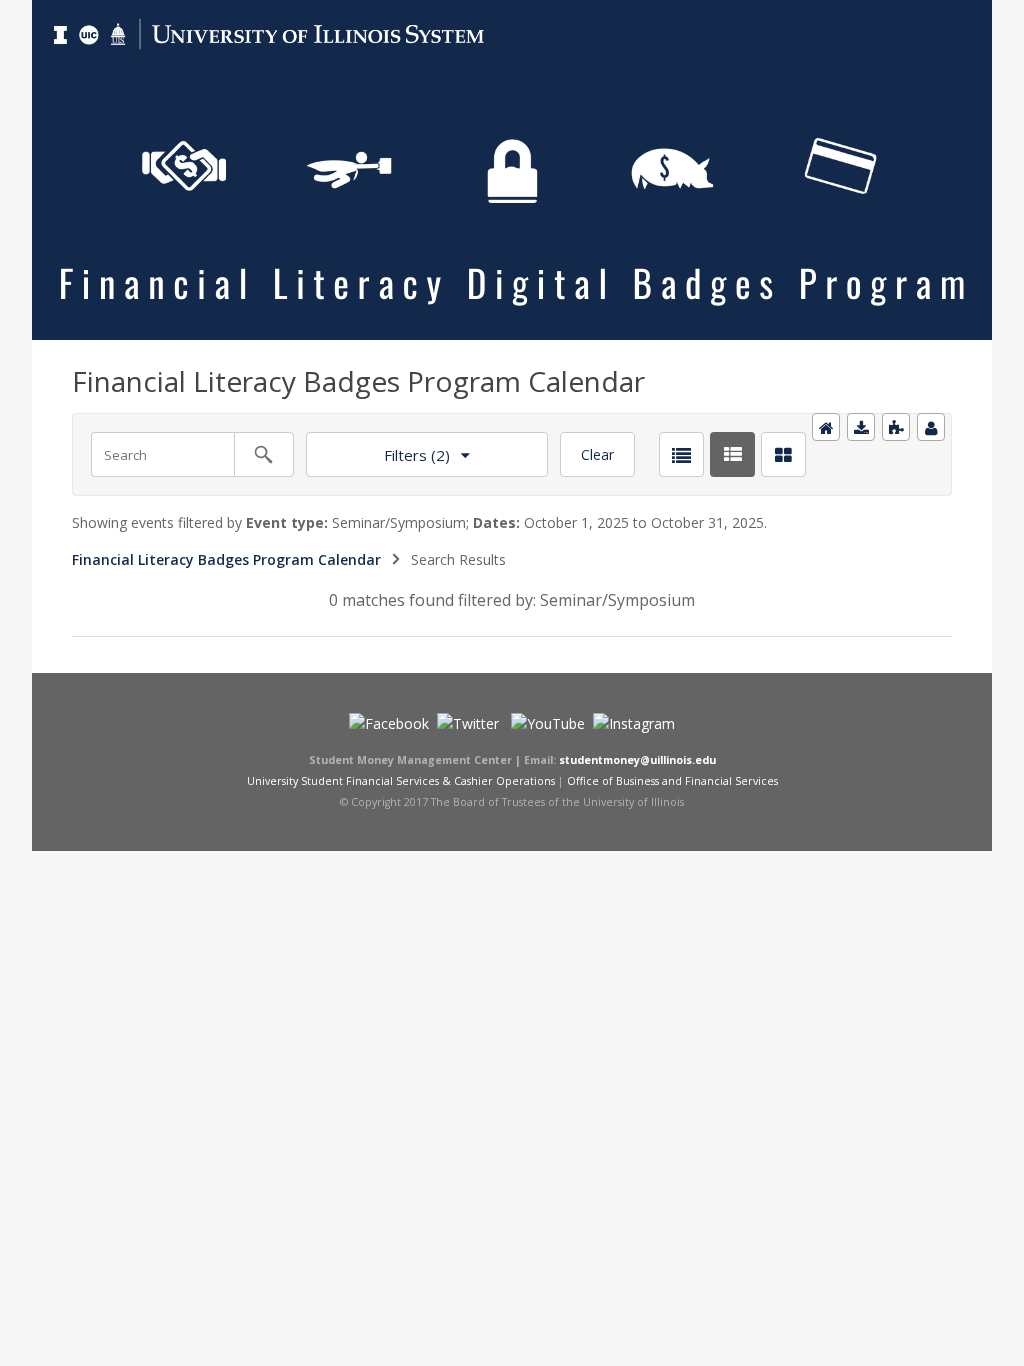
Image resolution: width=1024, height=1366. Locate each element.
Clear (597, 454)
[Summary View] (732, 454)
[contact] (931, 427)
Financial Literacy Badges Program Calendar (226, 559)
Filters (378, 448)
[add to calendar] (861, 427)
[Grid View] (783, 454)
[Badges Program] (512, 11)
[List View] (681, 454)
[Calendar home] (826, 427)
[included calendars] (896, 427)
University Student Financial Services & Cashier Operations (401, 781)
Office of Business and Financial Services (672, 781)
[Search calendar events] (264, 454)
